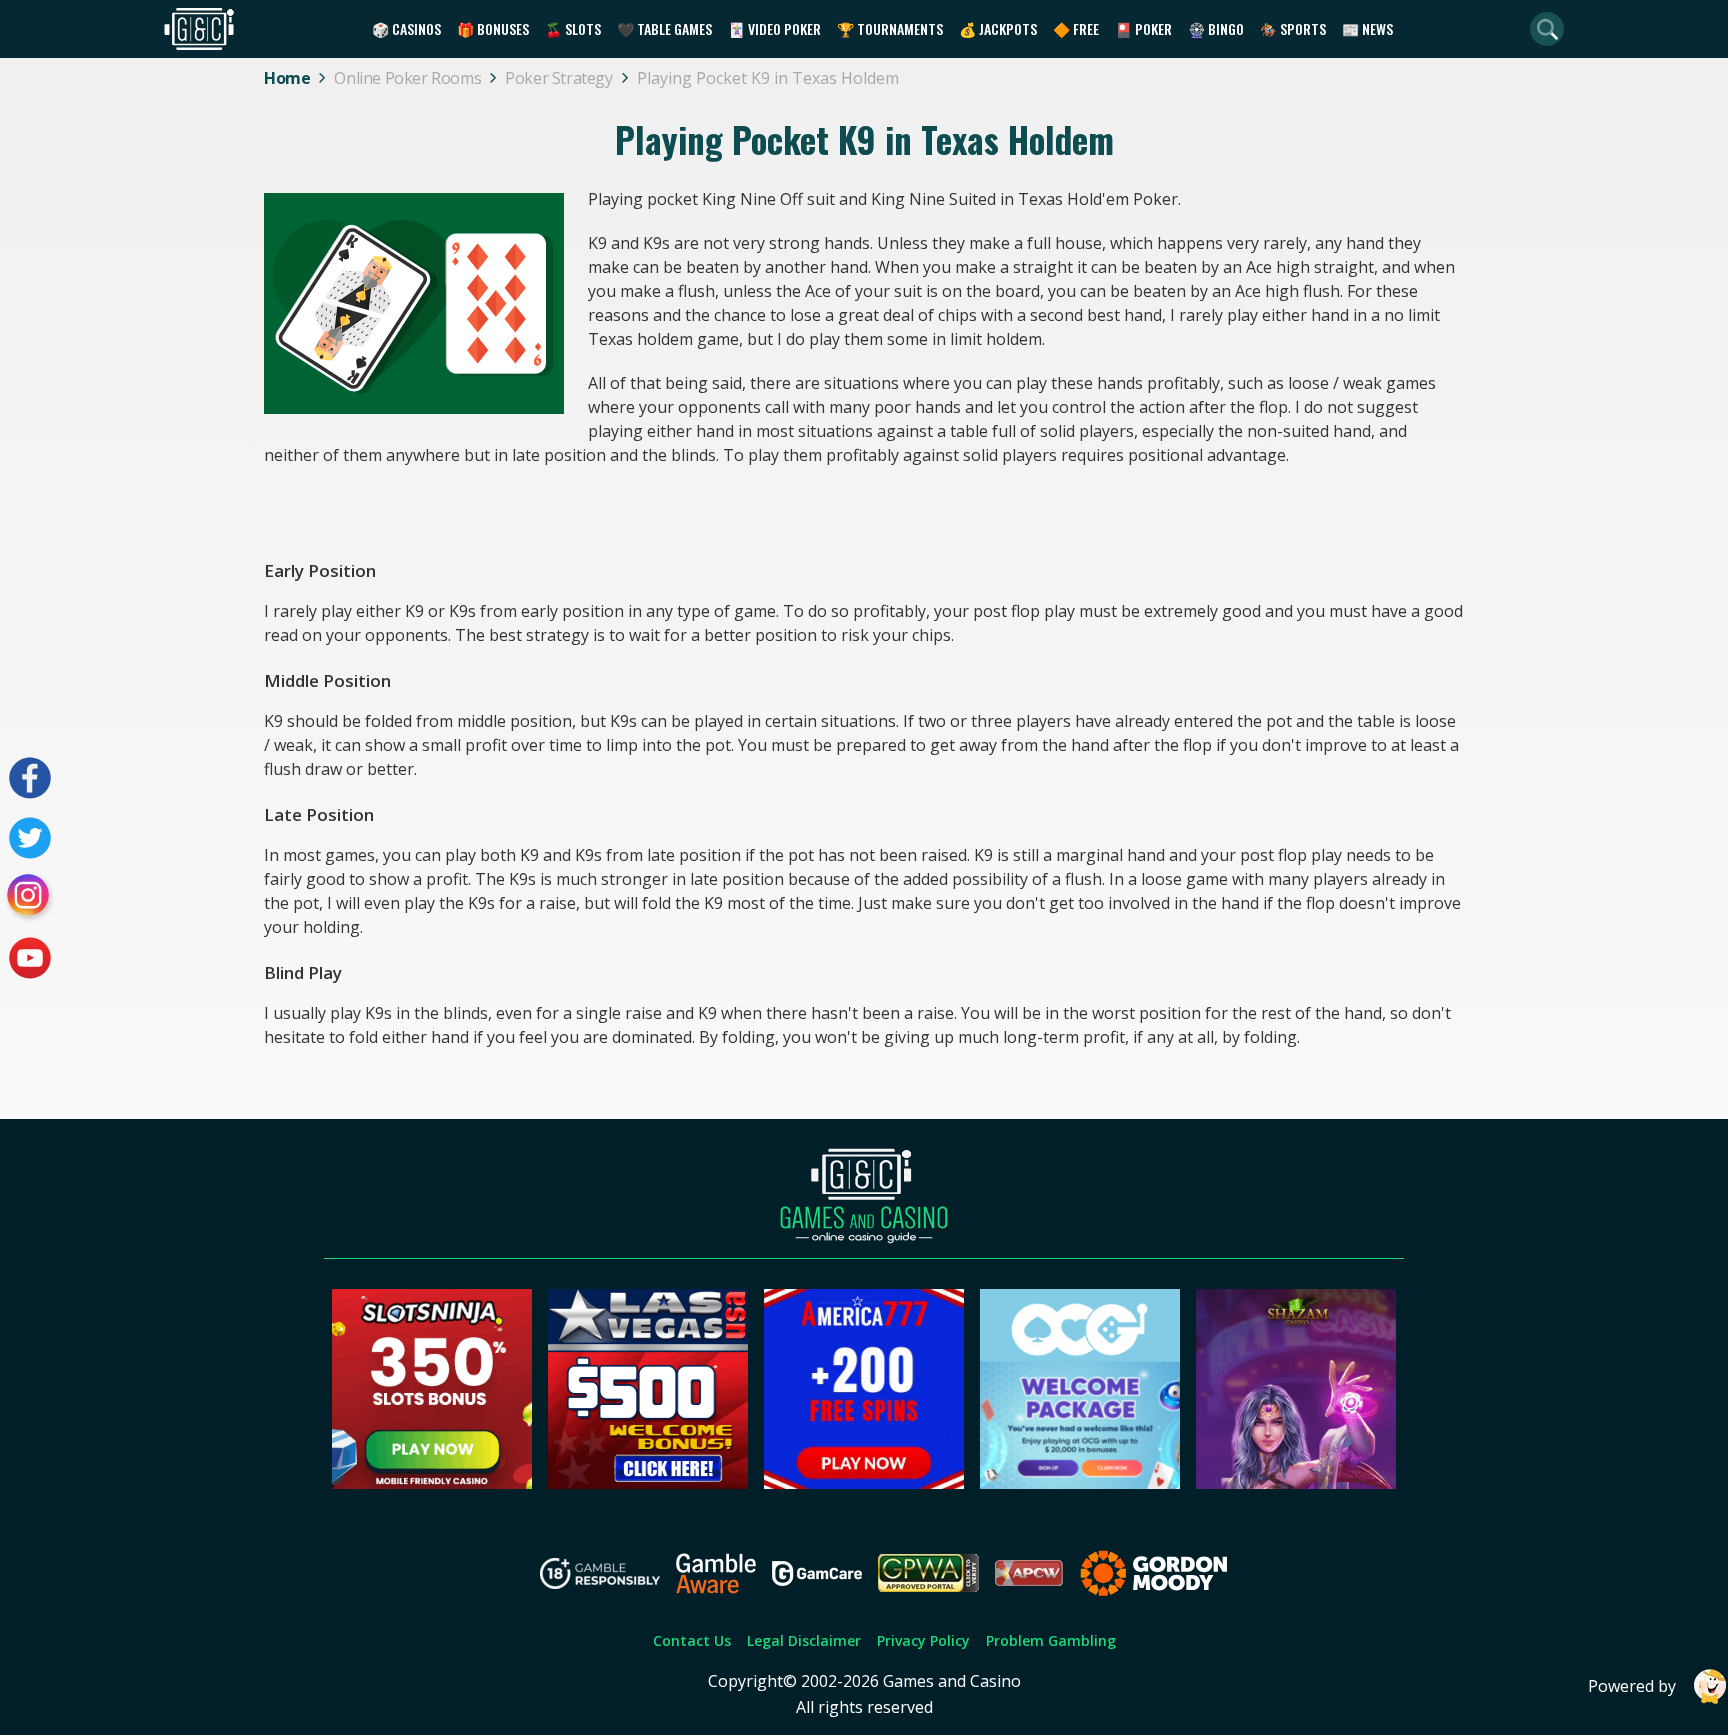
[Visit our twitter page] (30, 838)
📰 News (1367, 28)
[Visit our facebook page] (30, 778)
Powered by (1632, 1686)
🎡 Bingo (1216, 28)
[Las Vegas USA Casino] (648, 1483)
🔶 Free (1076, 28)
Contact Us (692, 1640)
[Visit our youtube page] (30, 958)
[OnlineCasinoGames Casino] (1080, 1483)
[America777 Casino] (864, 1483)
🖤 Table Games (664, 28)
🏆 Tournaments (890, 28)
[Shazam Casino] (1296, 1483)
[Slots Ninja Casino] (432, 1483)
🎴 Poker (1143, 28)
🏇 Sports (1293, 28)
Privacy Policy (923, 1640)
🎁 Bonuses (493, 28)
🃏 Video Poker (774, 28)
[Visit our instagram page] (30, 898)
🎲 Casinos (406, 28)
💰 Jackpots (998, 28)
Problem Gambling (1051, 1640)
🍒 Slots (573, 28)
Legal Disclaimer (804, 1640)
